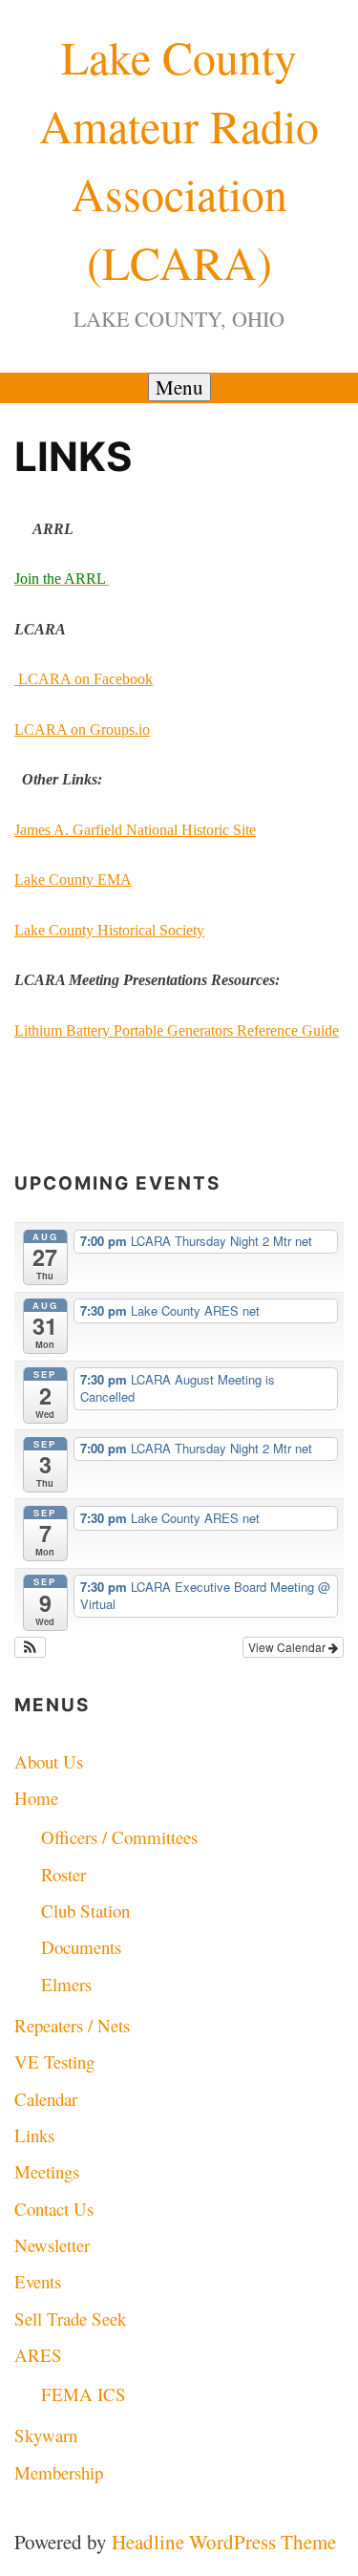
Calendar (46, 2099)
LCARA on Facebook (84, 679)
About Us (49, 1761)
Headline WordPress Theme (224, 2542)
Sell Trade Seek (70, 2318)
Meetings (47, 2171)
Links (34, 2135)
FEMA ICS (84, 2394)
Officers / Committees (119, 1837)
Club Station (85, 1911)
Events (38, 2281)
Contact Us (54, 2209)
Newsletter (52, 2245)
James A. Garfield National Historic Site (135, 830)
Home (36, 1798)
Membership (59, 2472)
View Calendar (288, 1647)
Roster (63, 1874)
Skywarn (46, 2435)
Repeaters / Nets (72, 2025)
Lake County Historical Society (109, 930)
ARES (38, 2355)
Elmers (66, 1984)
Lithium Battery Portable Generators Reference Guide (177, 1030)
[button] (30, 1647)
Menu (179, 387)
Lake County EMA (73, 880)
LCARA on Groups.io (82, 730)
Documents (81, 1947)
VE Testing (54, 2061)
